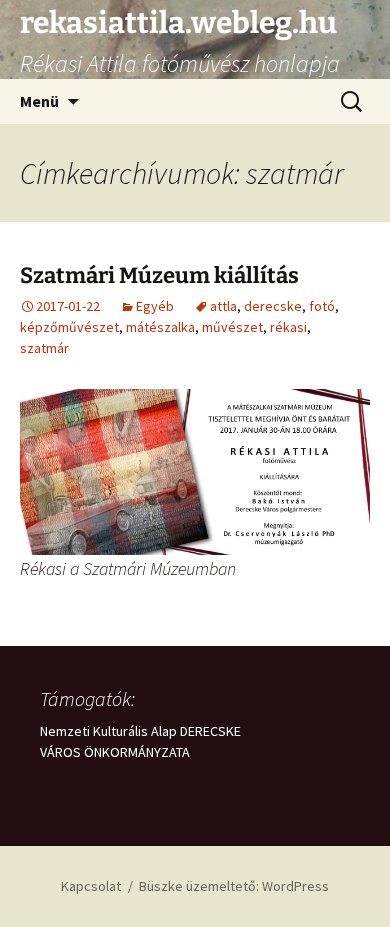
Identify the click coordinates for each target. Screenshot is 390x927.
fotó (322, 306)
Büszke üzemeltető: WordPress (234, 886)
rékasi (288, 327)
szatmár (44, 348)
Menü (39, 101)
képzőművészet (69, 327)
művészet (232, 327)
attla (223, 306)
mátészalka (160, 327)
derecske (273, 306)
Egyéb (155, 306)
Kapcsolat (91, 886)
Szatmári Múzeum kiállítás (159, 275)
